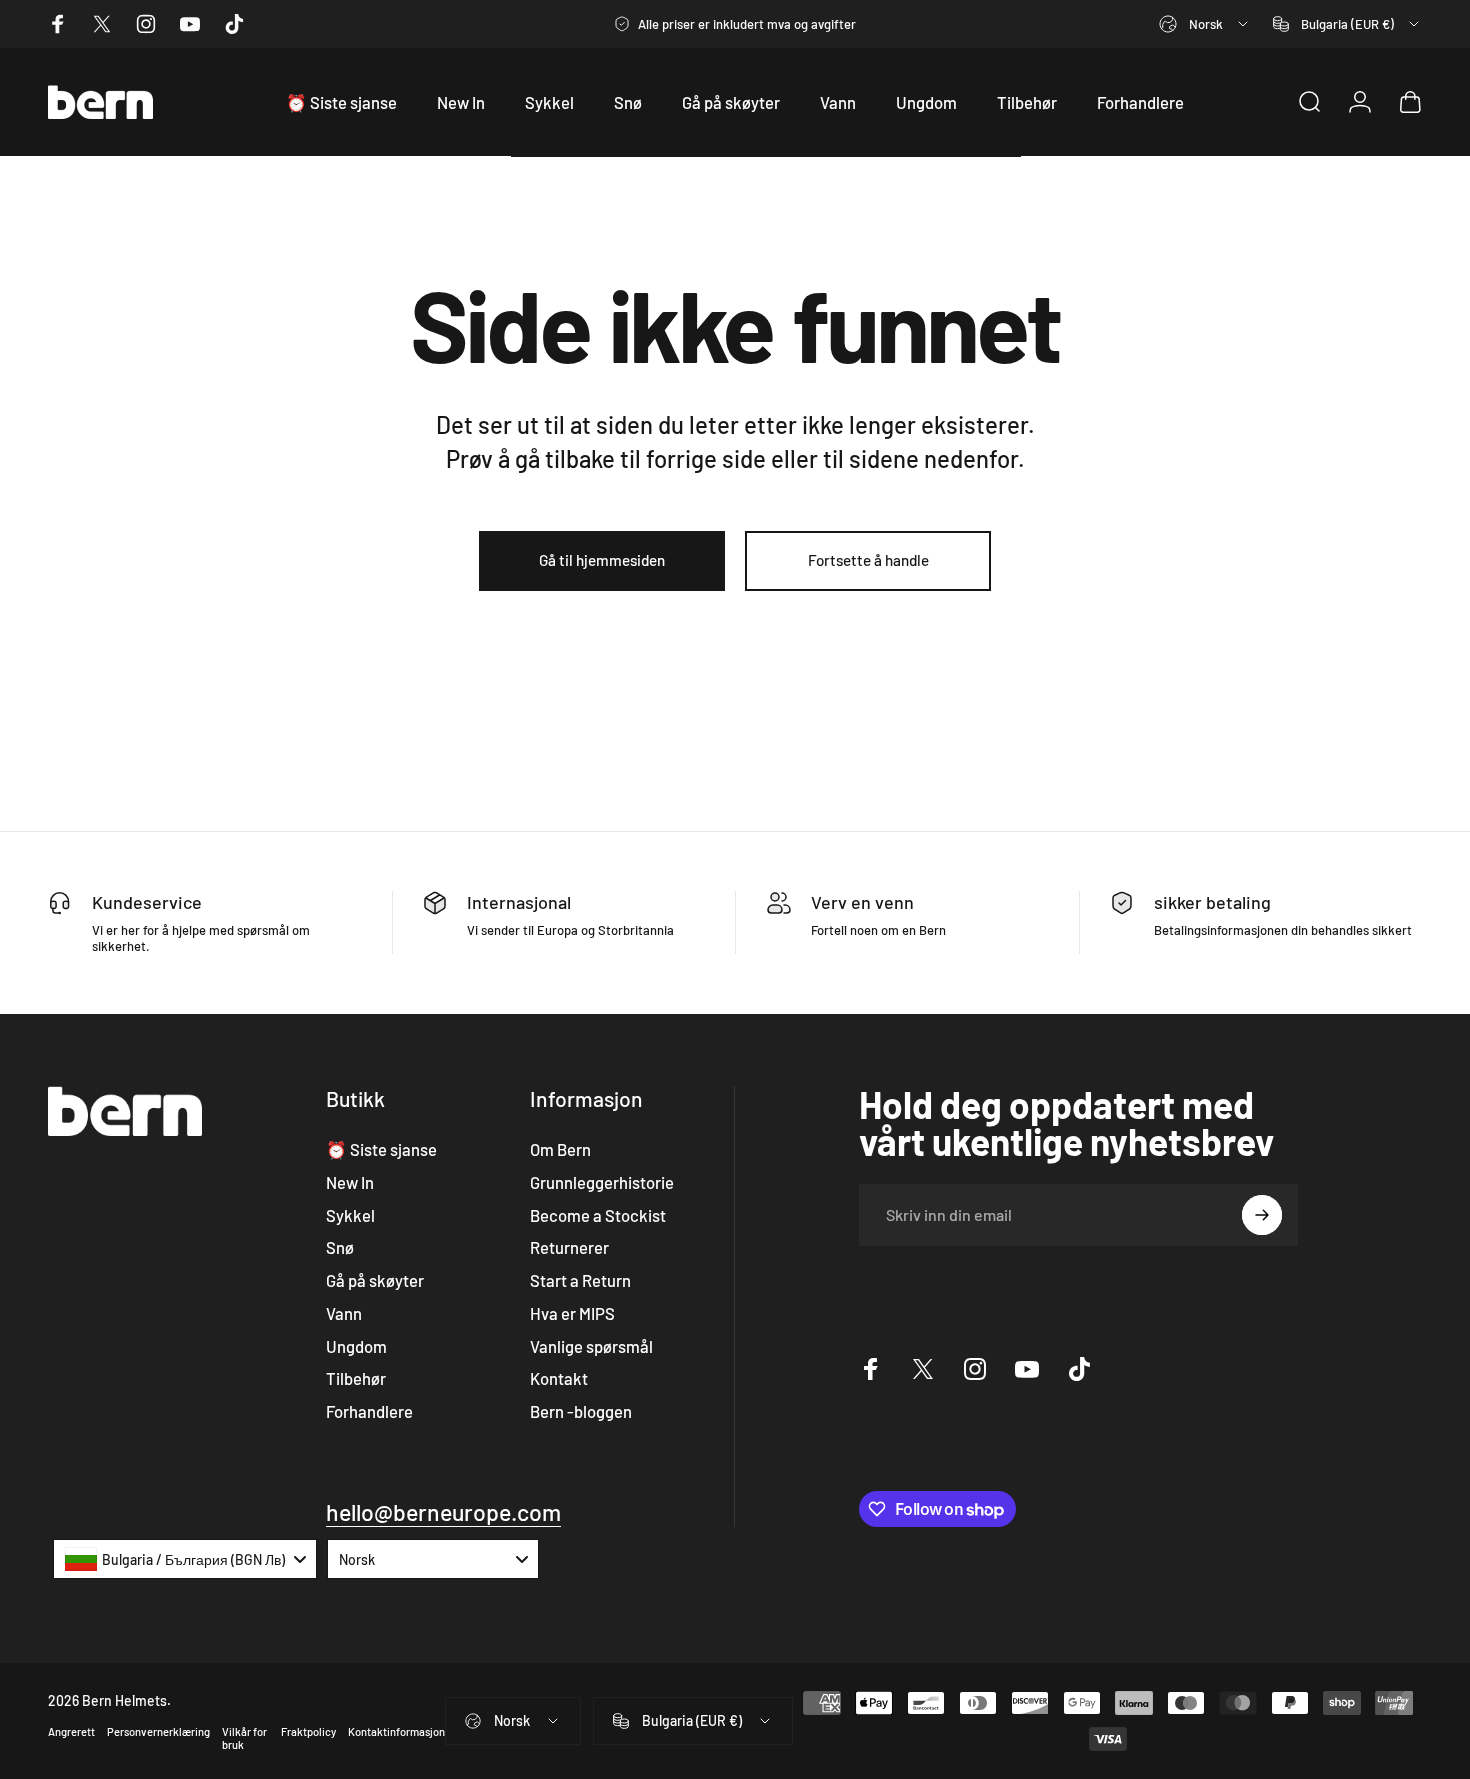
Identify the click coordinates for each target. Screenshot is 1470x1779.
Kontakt (559, 1378)
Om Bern (560, 1149)
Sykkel (350, 1215)
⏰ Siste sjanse (381, 1149)
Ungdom (356, 1346)
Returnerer (569, 1247)
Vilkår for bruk (244, 1738)
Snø (340, 1247)
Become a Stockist (598, 1215)
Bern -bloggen (581, 1411)
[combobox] (1205, 24)
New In (350, 1182)
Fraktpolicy (308, 1731)
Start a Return (580, 1280)
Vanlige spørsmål (591, 1346)
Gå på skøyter (375, 1280)
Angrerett (71, 1731)
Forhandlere (369, 1411)
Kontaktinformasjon (396, 1731)
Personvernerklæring (158, 1731)
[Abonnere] (1262, 1215)
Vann (344, 1313)
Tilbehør (356, 1378)
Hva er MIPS (572, 1313)
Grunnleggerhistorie (602, 1182)
